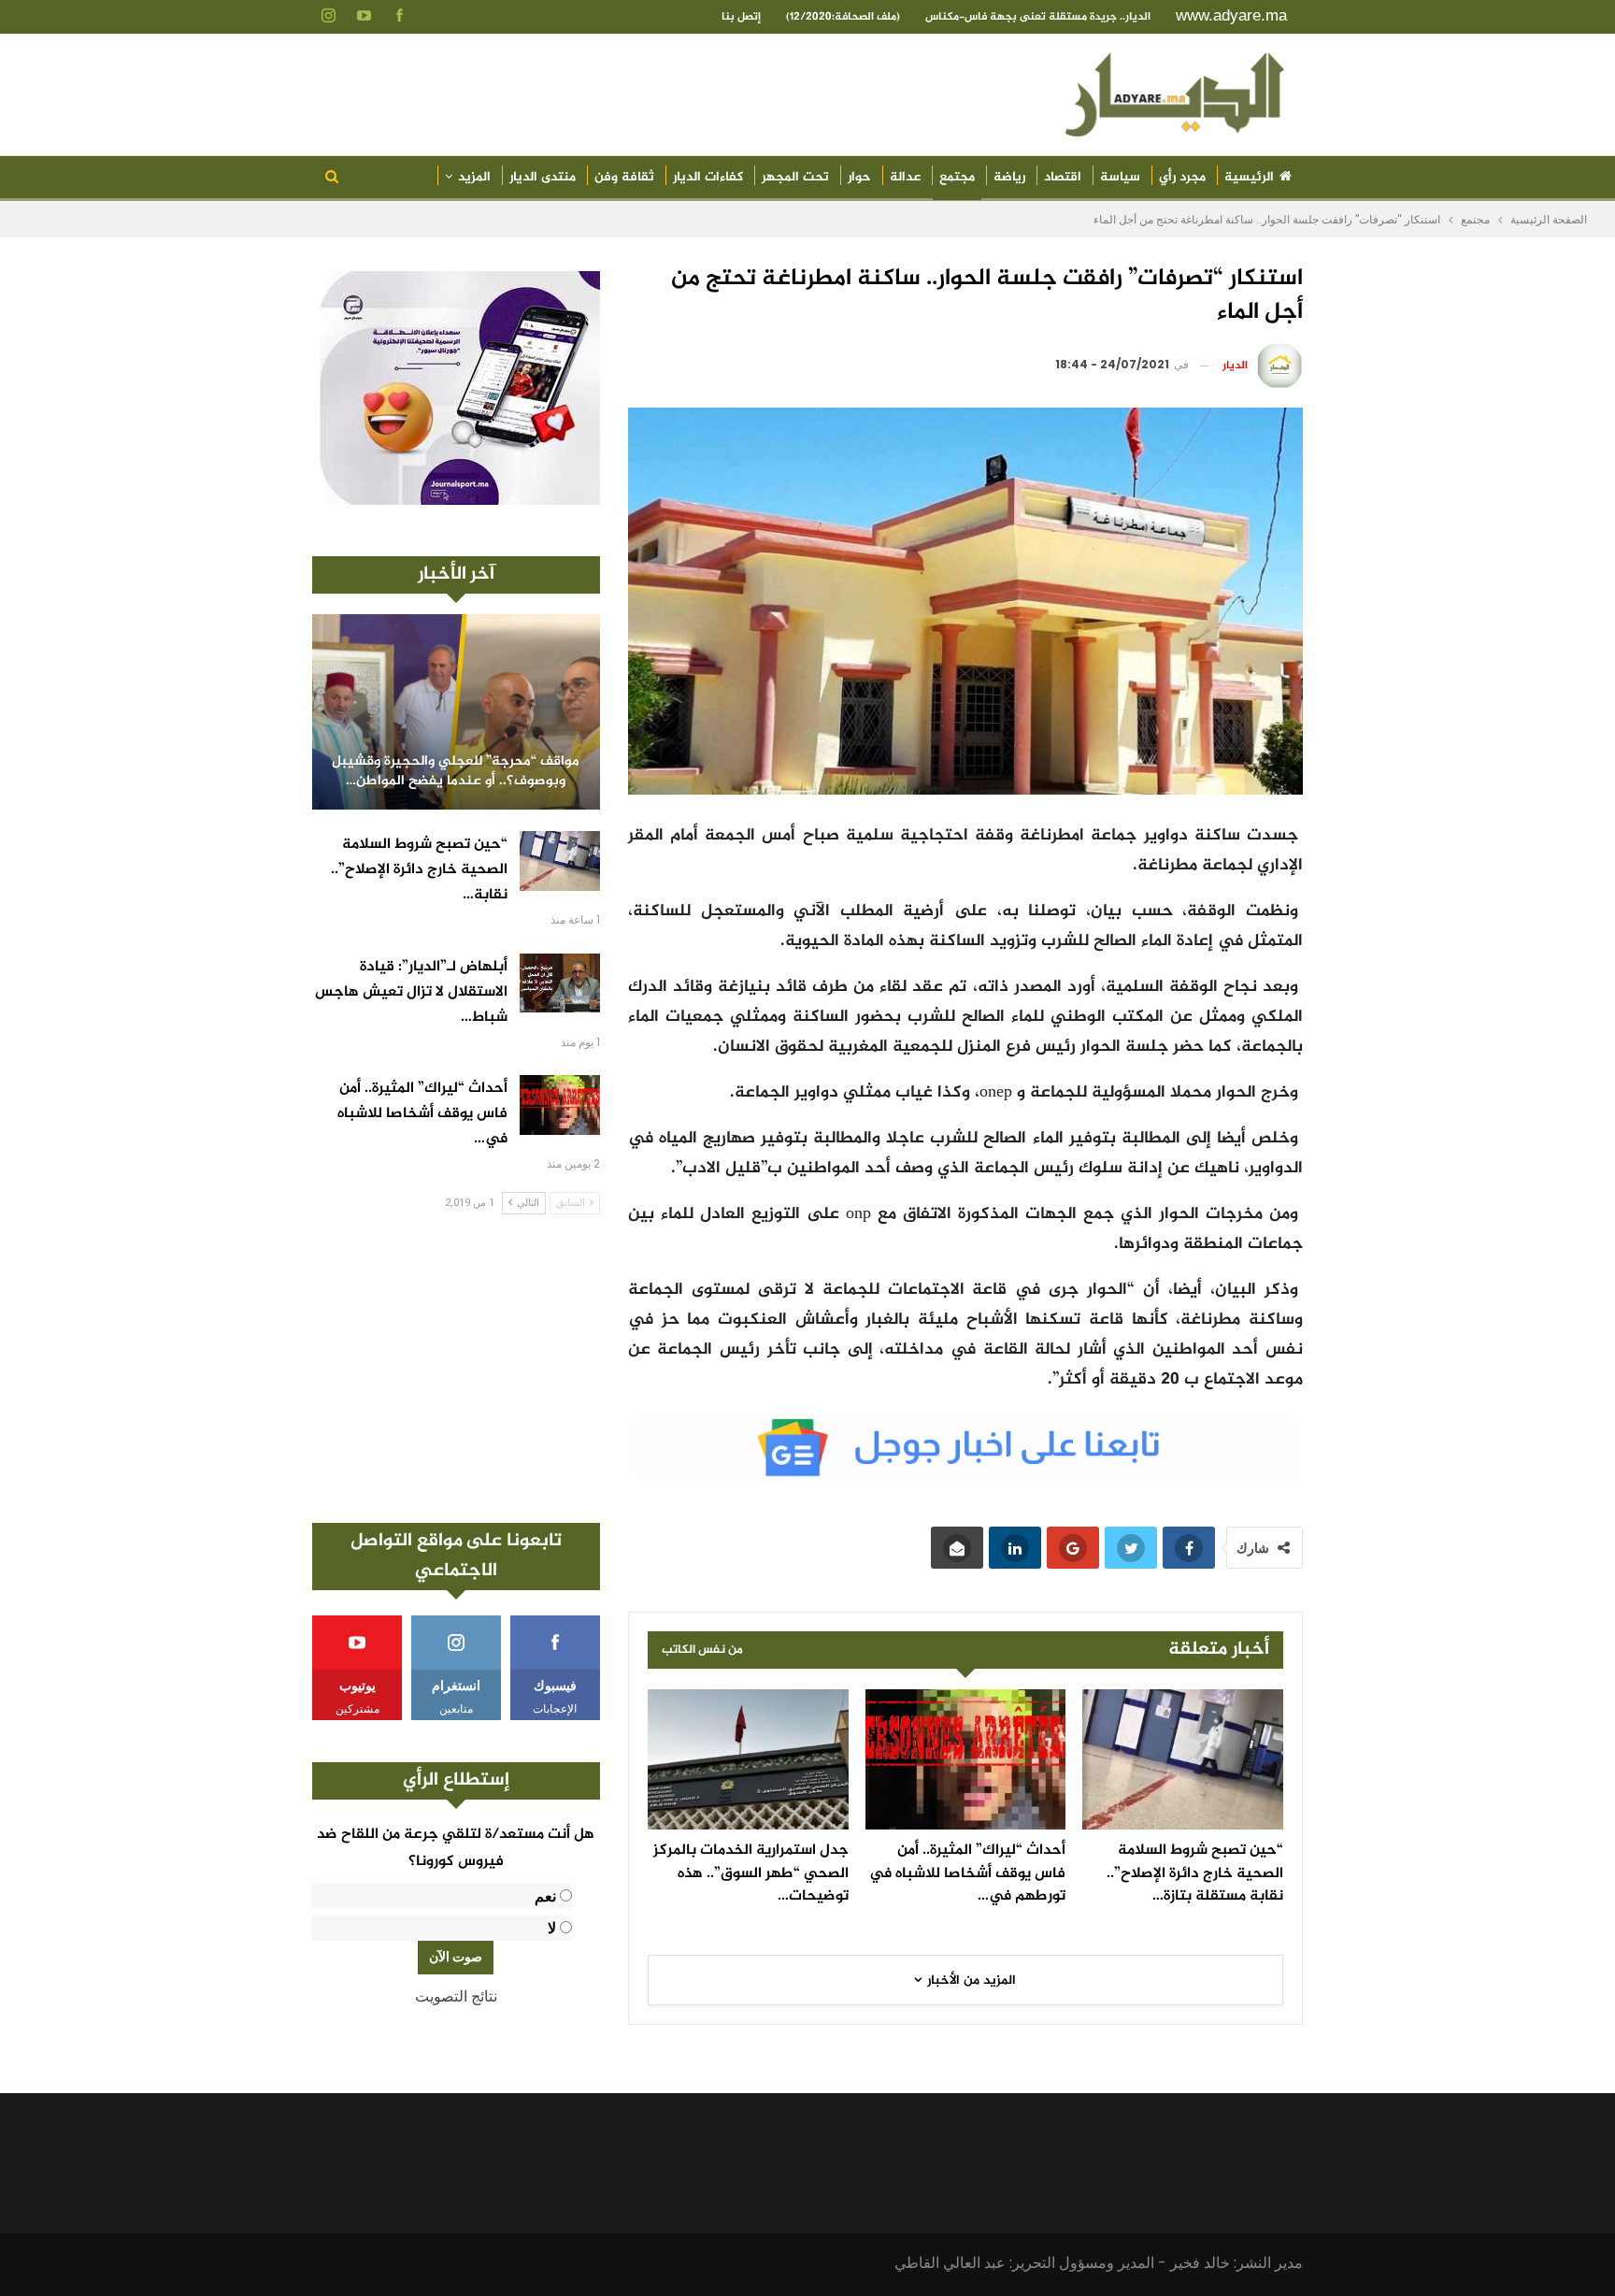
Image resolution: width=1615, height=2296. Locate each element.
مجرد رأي (1182, 177)
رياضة (1009, 177)
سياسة (1120, 177)
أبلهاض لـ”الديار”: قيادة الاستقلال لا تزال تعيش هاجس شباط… (411, 992)
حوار (859, 177)
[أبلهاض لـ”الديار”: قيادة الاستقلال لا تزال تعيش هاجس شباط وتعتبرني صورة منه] (560, 983)
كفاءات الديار (708, 177)
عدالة (905, 177)
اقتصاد (1063, 177)
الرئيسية (1249, 177)
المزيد (474, 177)
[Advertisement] (456, 1369)
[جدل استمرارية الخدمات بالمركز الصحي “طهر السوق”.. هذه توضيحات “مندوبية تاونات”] (748, 1759)
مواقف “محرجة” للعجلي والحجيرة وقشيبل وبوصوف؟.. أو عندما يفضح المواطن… (456, 772)
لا (552, 1928)
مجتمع (957, 177)
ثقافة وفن (624, 177)
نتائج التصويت (456, 1996)
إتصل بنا (741, 17)
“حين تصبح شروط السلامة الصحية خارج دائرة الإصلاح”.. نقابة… (419, 870)
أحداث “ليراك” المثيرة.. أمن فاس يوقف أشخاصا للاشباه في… (422, 1114)
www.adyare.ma (1231, 15)
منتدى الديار (543, 177)
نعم (545, 1896)
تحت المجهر (795, 177)
